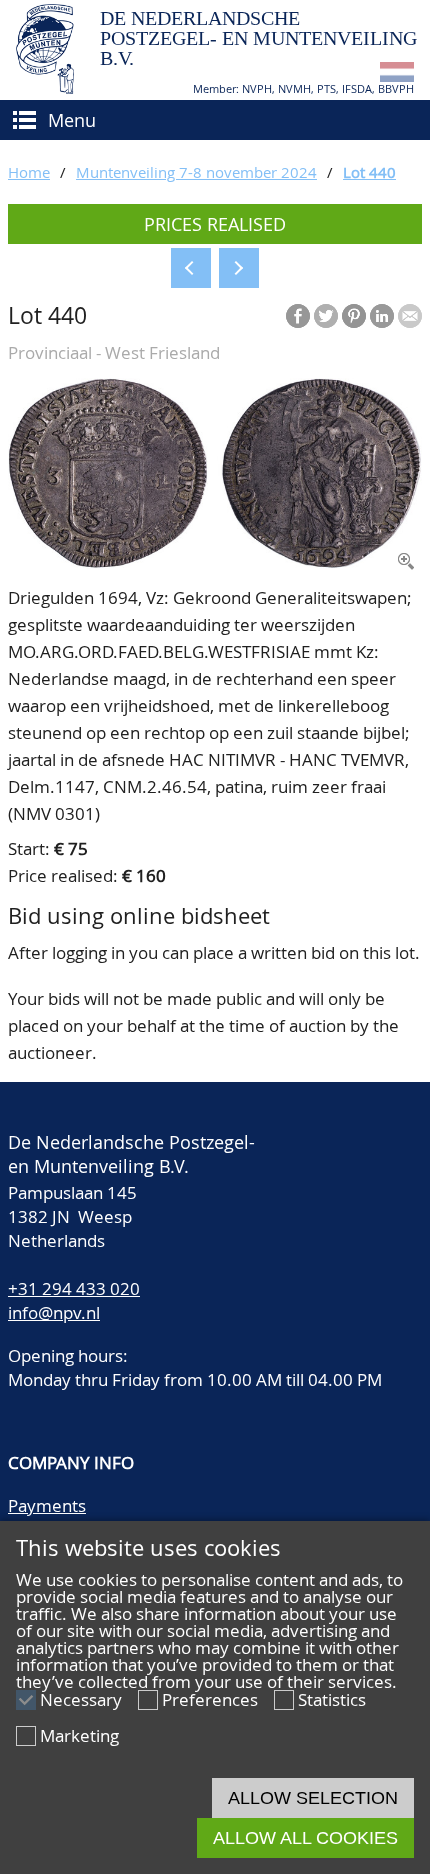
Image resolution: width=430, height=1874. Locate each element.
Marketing (79, 1735)
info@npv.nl (54, 1312)
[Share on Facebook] (298, 316)
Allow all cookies (305, 1838)
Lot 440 (369, 172)
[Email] (410, 316)
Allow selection (313, 1798)
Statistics (332, 1699)
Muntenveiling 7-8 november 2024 (196, 172)
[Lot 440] (215, 562)
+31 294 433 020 (74, 1288)
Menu (72, 120)
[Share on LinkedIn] (382, 316)
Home (29, 172)
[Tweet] (326, 316)
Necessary (81, 1699)
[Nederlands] (397, 75)
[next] (239, 268)
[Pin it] (354, 316)
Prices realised (215, 224)
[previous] (191, 268)
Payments (47, 1505)
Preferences (210, 1699)
